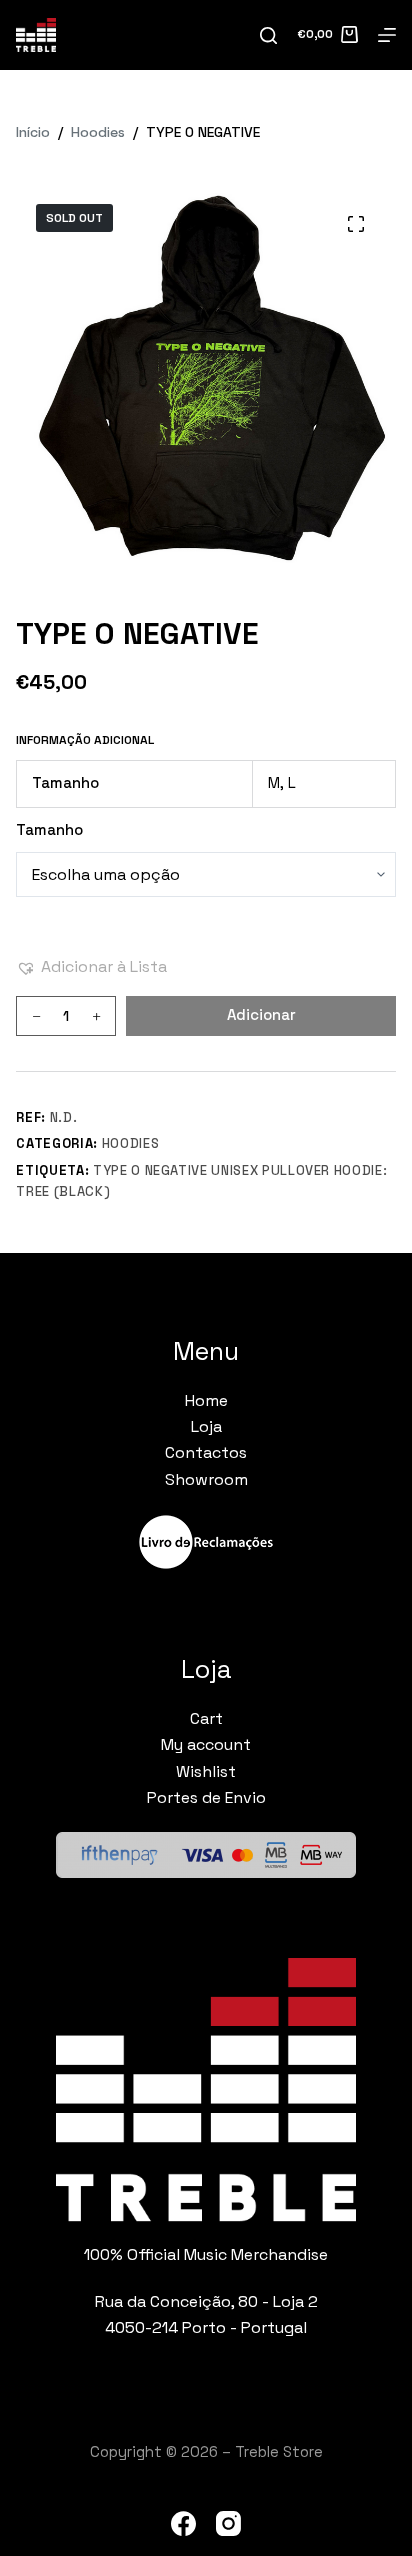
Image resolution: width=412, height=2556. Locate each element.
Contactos (206, 1452)
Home (206, 1400)
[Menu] (387, 35)
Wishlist (206, 1771)
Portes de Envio (206, 1797)
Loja (206, 1426)
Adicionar (261, 1014)
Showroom (206, 1479)
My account (206, 1744)
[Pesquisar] (268, 35)
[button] (91, 967)
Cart (206, 1718)
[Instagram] (228, 2523)
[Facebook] (183, 2523)
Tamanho (49, 829)
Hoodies (131, 1143)
